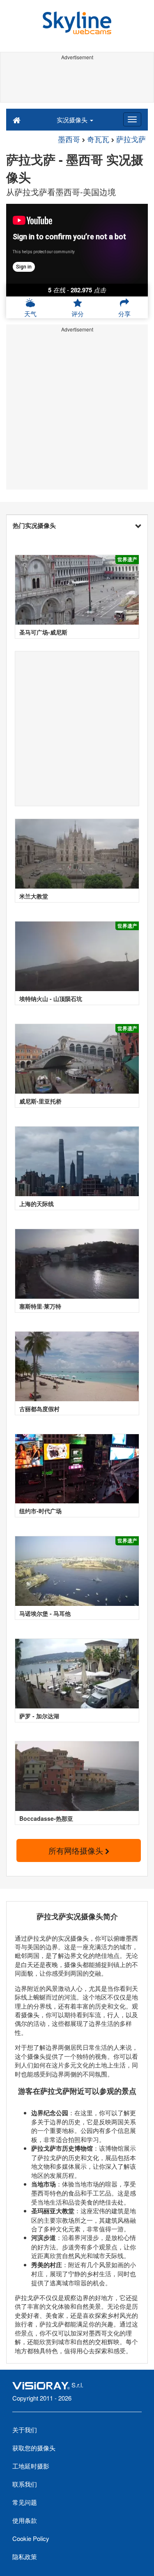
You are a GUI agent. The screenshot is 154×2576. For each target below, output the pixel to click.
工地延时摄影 (31, 2466)
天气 (30, 314)
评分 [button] (78, 314)
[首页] (17, 119)
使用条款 (25, 2520)
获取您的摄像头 (34, 2448)
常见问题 (25, 2502)
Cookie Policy (31, 2538)
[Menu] (132, 119)
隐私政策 (25, 2556)
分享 (124, 314)
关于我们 (25, 2430)
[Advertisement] (77, 82)
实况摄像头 (73, 120)
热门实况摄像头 (34, 525)
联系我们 (25, 2484)
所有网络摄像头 (77, 1850)
